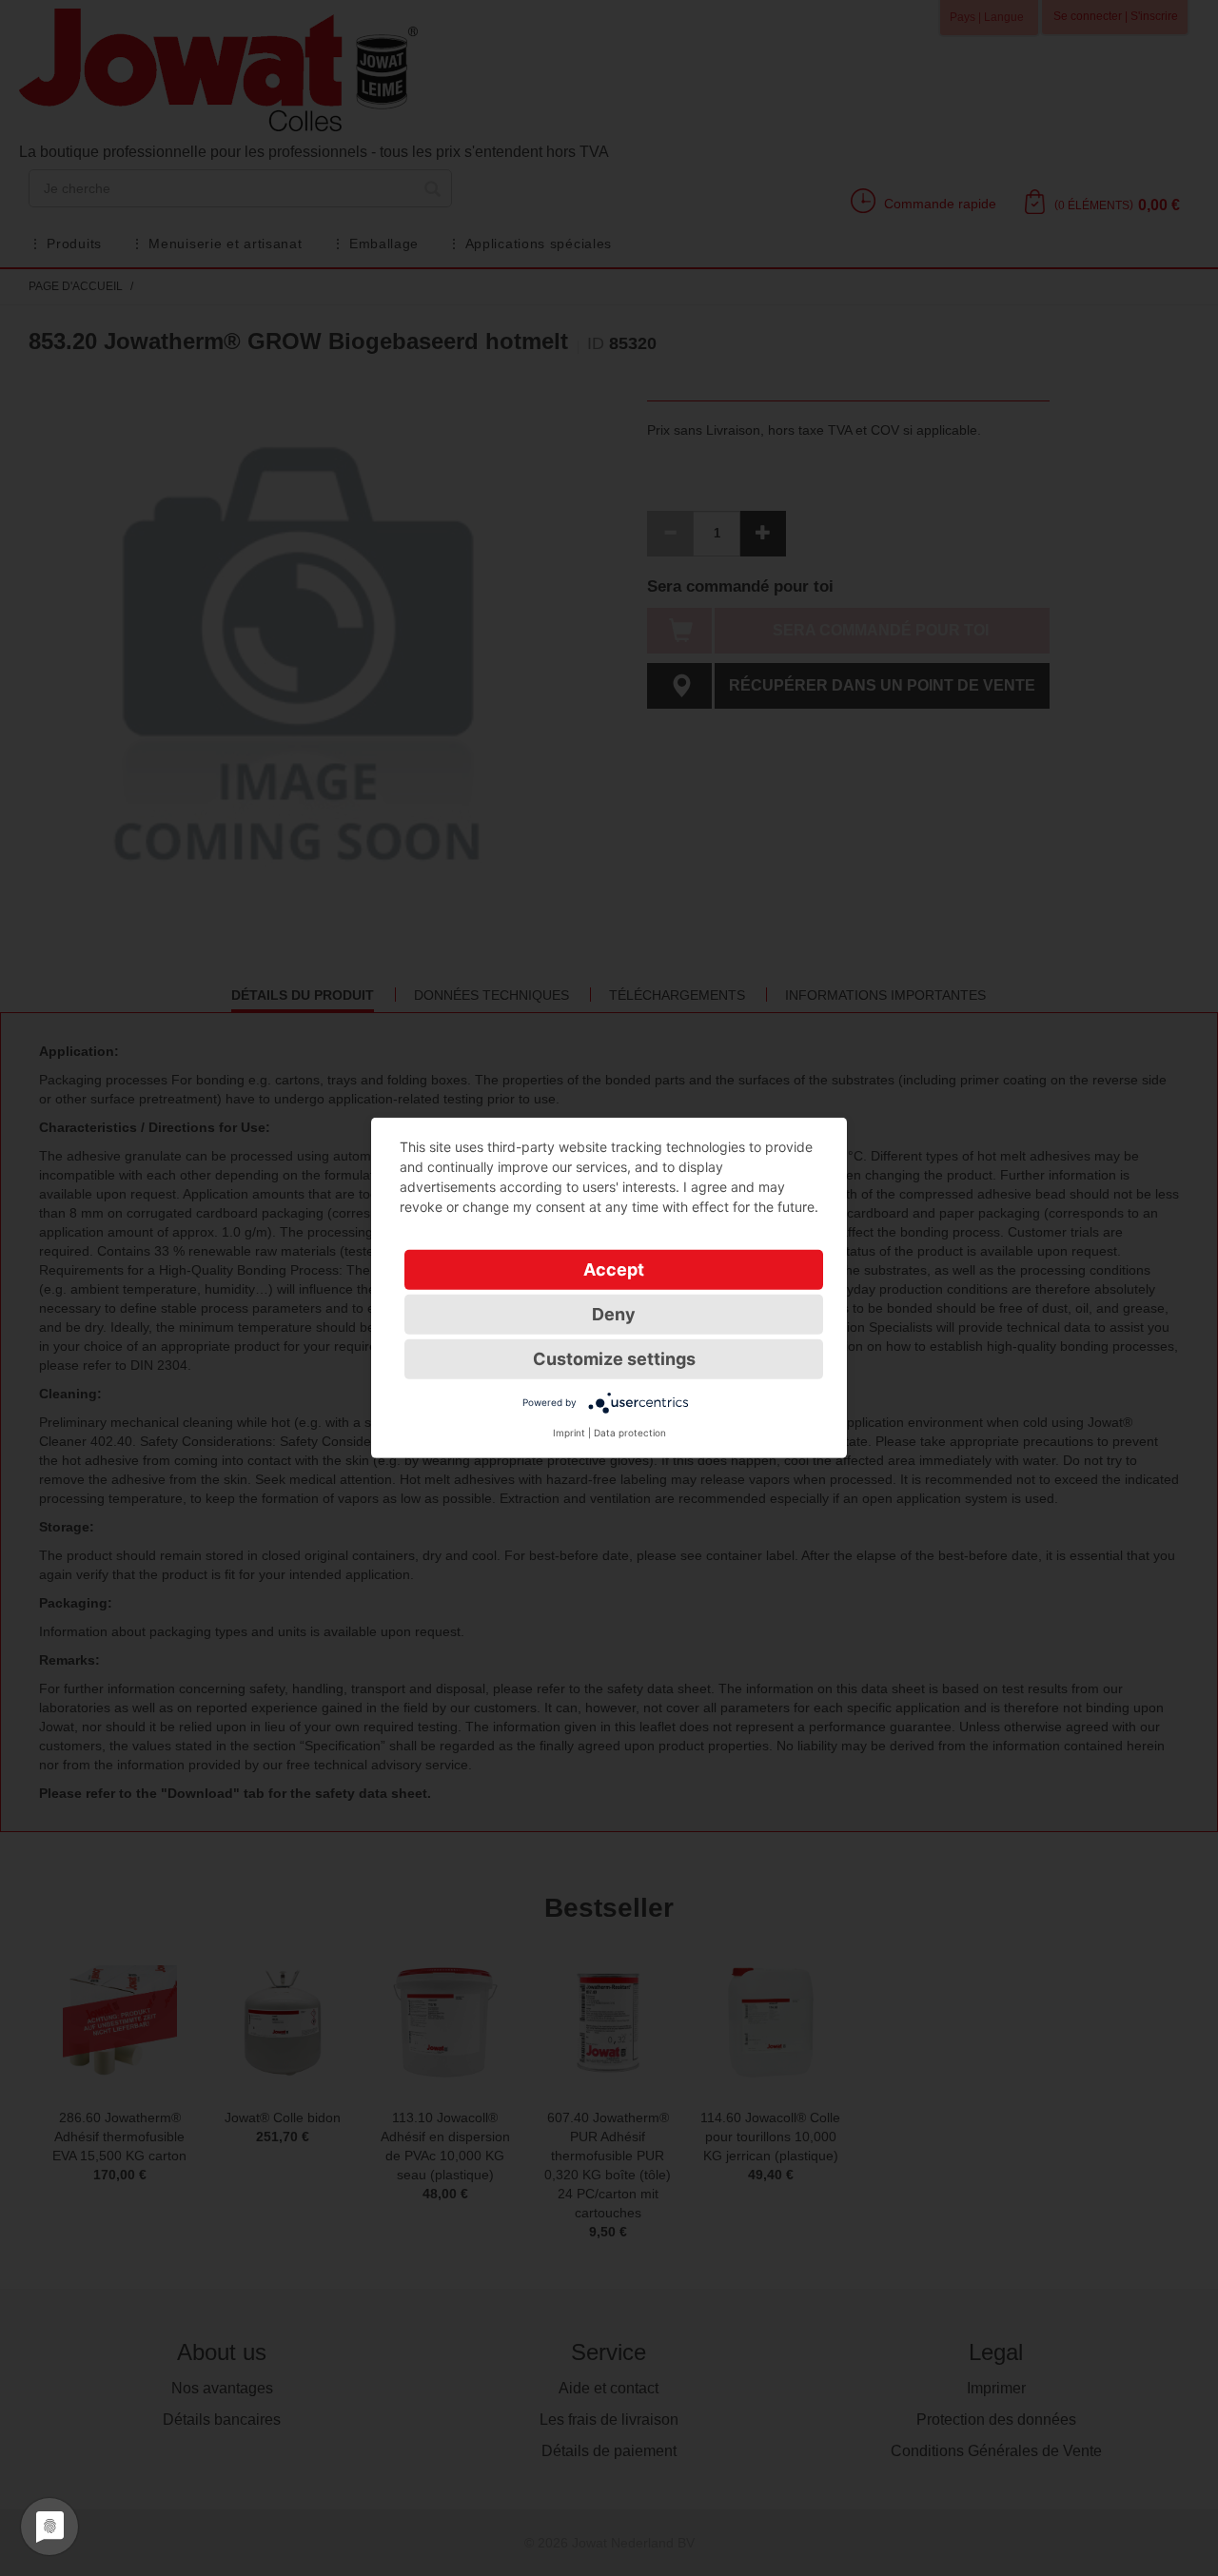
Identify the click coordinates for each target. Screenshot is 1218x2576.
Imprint (569, 1433)
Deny (614, 1314)
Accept (614, 1269)
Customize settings (614, 1359)
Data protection (630, 1433)
